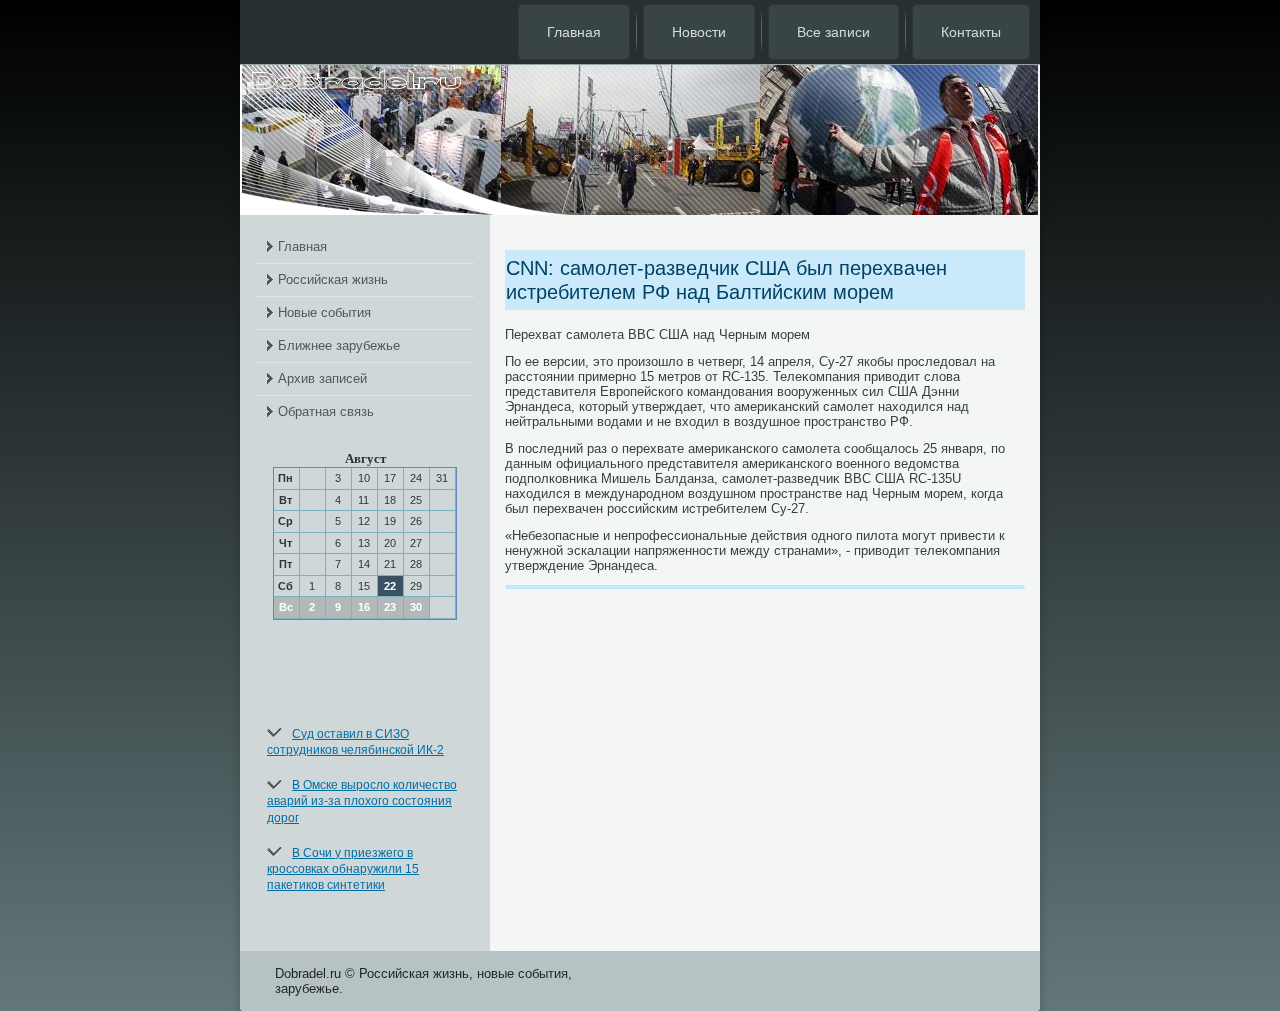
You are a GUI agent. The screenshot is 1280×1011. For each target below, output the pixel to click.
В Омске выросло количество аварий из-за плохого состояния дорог (362, 801)
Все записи (833, 32)
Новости (699, 32)
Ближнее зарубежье (339, 345)
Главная (574, 32)
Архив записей (322, 378)
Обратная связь (326, 411)
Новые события (324, 312)
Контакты (971, 32)
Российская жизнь (333, 279)
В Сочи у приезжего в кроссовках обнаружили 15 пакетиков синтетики (343, 869)
